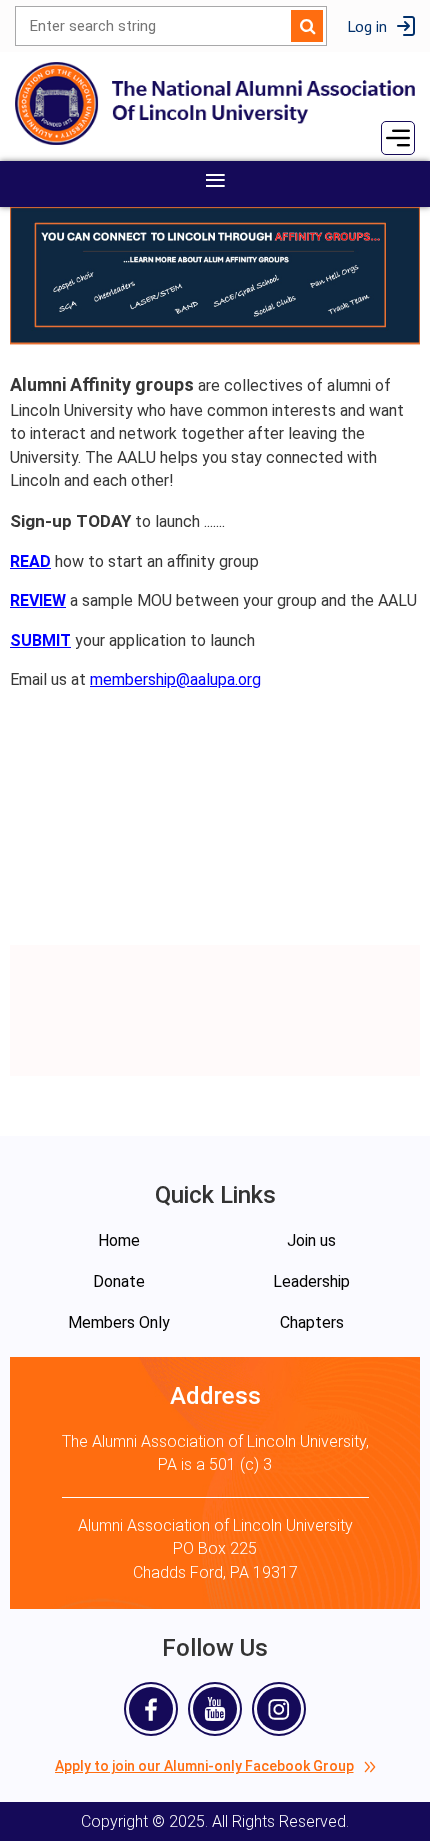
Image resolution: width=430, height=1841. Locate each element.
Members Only (119, 1322)
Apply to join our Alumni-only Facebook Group (204, 1766)
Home (119, 1240)
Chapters (312, 1322)
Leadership (311, 1281)
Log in (367, 26)
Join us (311, 1240)
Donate (119, 1281)
